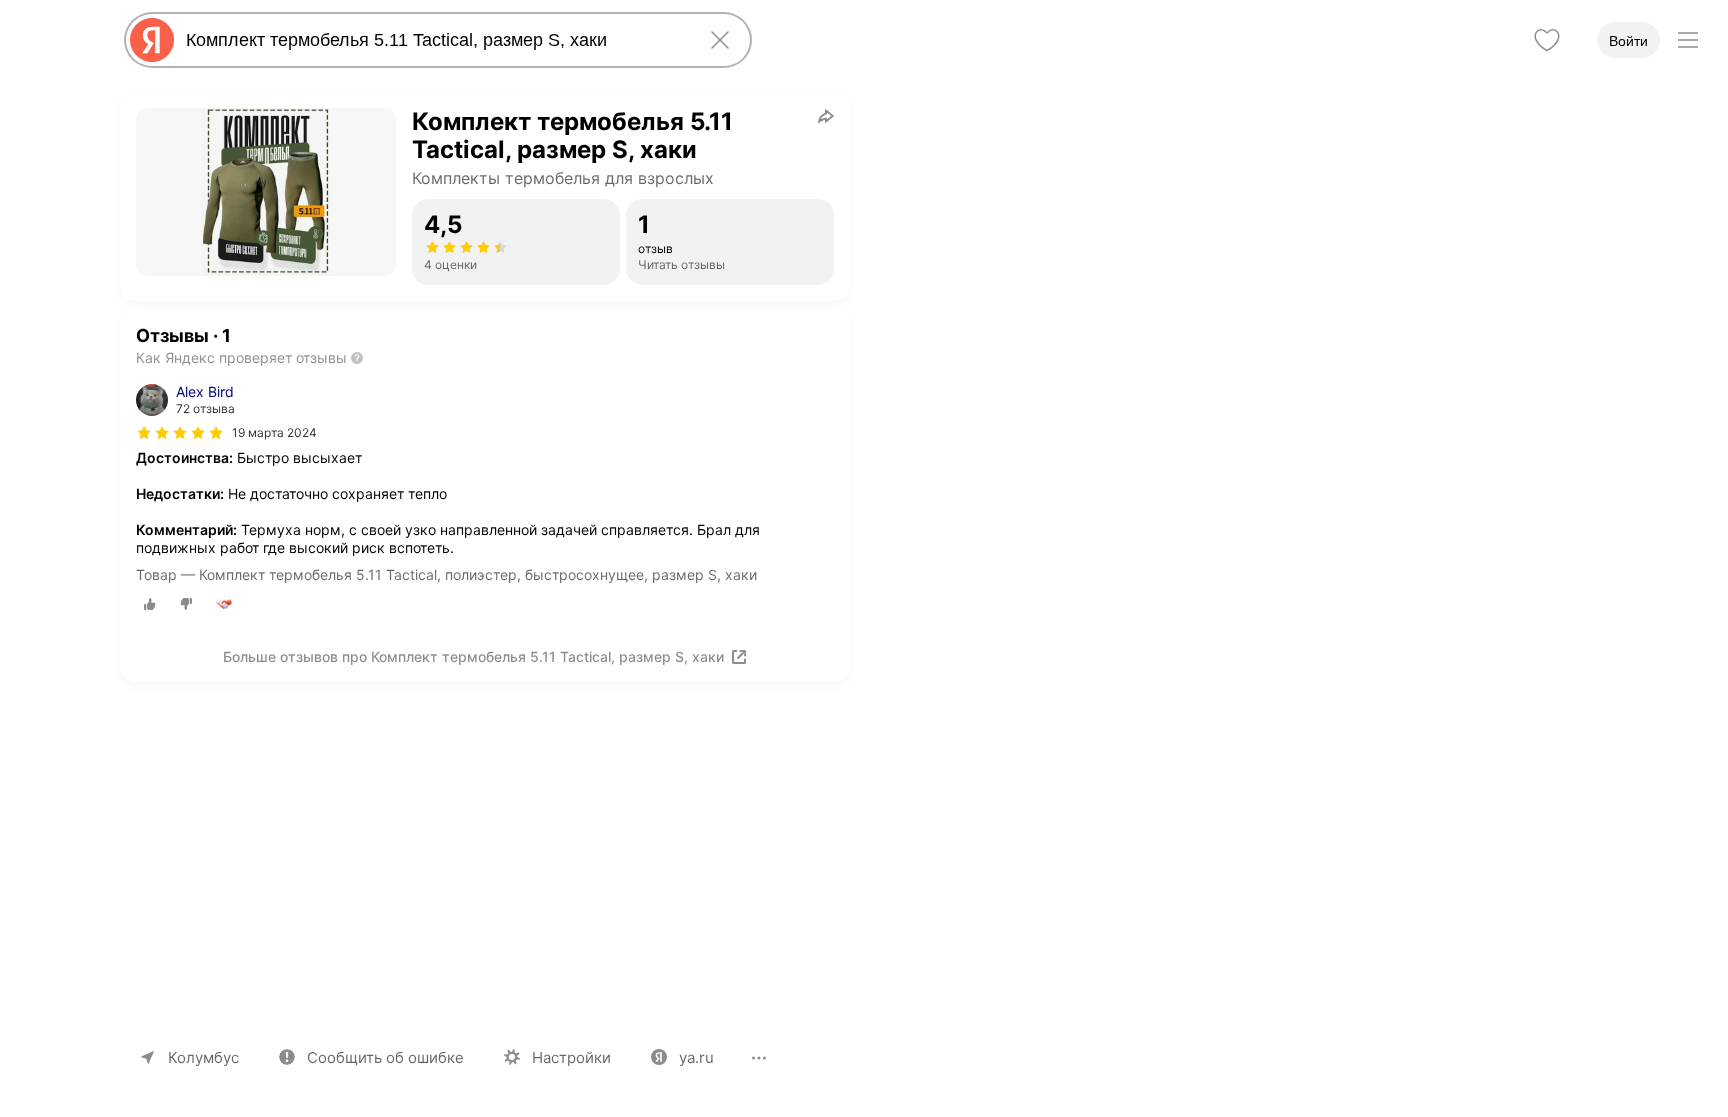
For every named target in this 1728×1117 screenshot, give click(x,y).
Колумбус (203, 1057)
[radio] (150, 604)
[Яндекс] (152, 40)
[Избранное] (1547, 40)
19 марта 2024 (274, 432)
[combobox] (434, 40)
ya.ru (696, 1057)
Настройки (571, 1057)
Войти (1628, 41)
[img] (180, 433)
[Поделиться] (826, 116)
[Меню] (1688, 40)
